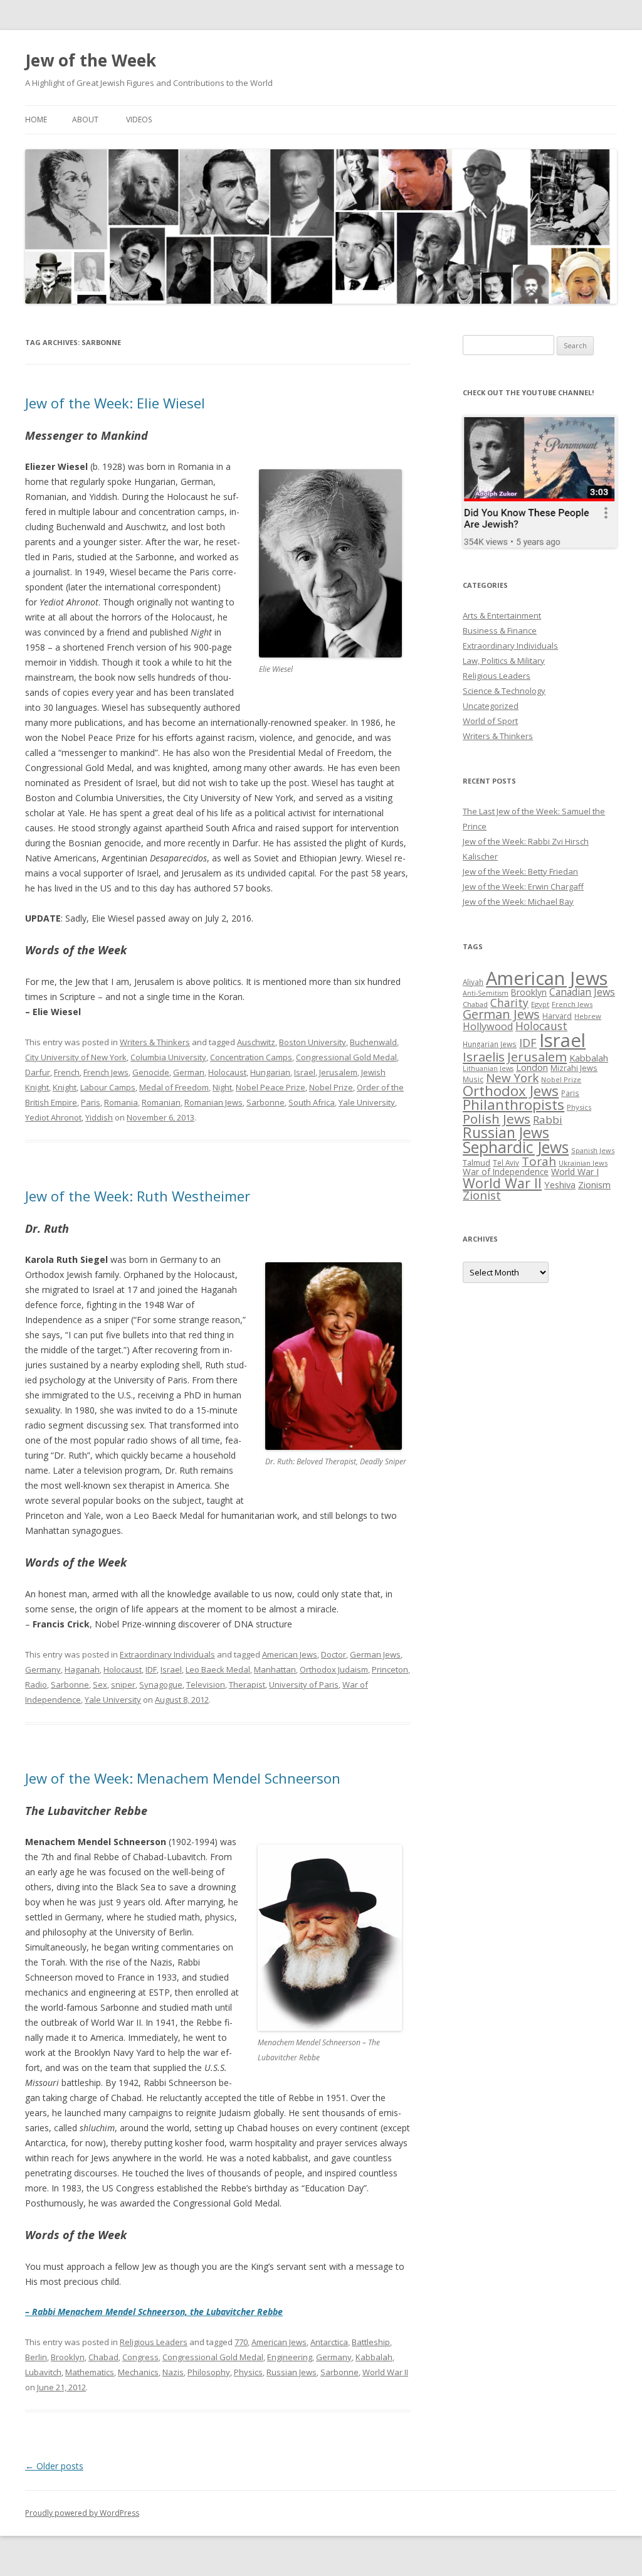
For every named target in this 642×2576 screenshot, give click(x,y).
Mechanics (138, 2372)
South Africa (312, 1102)
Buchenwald (373, 1042)
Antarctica (329, 2342)
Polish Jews (497, 1119)
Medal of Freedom (174, 1087)
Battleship (371, 2342)
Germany (43, 1669)
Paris (91, 1102)
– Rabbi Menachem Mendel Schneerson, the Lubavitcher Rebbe (154, 2312)
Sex (100, 1685)
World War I (575, 1172)
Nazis (173, 2372)
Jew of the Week (91, 60)
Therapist (247, 1685)
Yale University (367, 1102)
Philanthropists (513, 1104)
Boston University (313, 1042)
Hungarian (270, 1072)
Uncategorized (491, 706)
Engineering (290, 2357)
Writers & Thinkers (155, 1042)
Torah (539, 1161)
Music (473, 1079)
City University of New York (76, 1057)
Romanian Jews (213, 1102)
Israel (305, 1072)
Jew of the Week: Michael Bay (518, 902)
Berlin (36, 2357)
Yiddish (99, 1117)
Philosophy (209, 2372)
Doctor (334, 1654)
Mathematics (90, 2372)
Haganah (82, 1669)
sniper (123, 1685)
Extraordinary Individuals (167, 1654)
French (67, 1072)
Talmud (476, 1163)
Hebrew (588, 1016)
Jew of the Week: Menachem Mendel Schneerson (183, 1778)
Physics (248, 2372)
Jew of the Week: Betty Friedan (520, 871)
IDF (151, 1669)
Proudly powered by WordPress (82, 2513)
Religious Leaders (154, 2342)
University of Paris (304, 1685)
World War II (385, 2372)
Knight (65, 1087)
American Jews (290, 1654)
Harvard (557, 1016)
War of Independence (506, 1172)
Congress (140, 2357)
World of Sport (490, 721)
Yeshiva (560, 1184)
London (532, 1067)
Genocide (151, 1072)
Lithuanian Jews (488, 1068)
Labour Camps (108, 1087)
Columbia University (168, 1057)
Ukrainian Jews (583, 1163)
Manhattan (275, 1669)
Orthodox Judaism (334, 1669)
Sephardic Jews (516, 1147)
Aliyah (473, 982)
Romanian (161, 1102)
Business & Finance (500, 631)
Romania (121, 1102)
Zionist (482, 1195)
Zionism (594, 1184)
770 (241, 2342)
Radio (36, 1685)
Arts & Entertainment (502, 615)
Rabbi (548, 1120)
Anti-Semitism (486, 993)
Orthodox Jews (511, 1091)
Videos (139, 120)
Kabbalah (374, 2357)
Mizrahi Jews (574, 1068)
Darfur (38, 1072)
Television (206, 1685)
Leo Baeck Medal (218, 1669)
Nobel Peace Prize (271, 1087)
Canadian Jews (582, 992)
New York (512, 1078)
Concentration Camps (251, 1057)
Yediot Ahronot (53, 1117)
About (85, 120)
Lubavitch (43, 2372)
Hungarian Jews (490, 1044)
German (189, 1072)
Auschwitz (256, 1042)
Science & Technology (504, 691)
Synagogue (161, 1685)
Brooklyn (68, 2357)
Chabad (103, 2357)
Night (222, 1087)
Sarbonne (266, 1102)
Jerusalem (338, 1072)
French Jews (106, 1072)
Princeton (390, 1669)
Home (36, 120)
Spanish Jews (593, 1150)
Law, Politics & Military (504, 661)
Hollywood (488, 1026)
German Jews (375, 1654)
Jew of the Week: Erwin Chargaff (523, 886)
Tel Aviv (506, 1163)
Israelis (484, 1056)
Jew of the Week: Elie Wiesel (115, 403)
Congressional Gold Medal (346, 1057)
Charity (509, 1003)
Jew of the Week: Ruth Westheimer (138, 1196)
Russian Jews (292, 2372)
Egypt (540, 1004)
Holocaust (227, 1072)
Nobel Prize (331, 1087)
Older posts (54, 2466)
